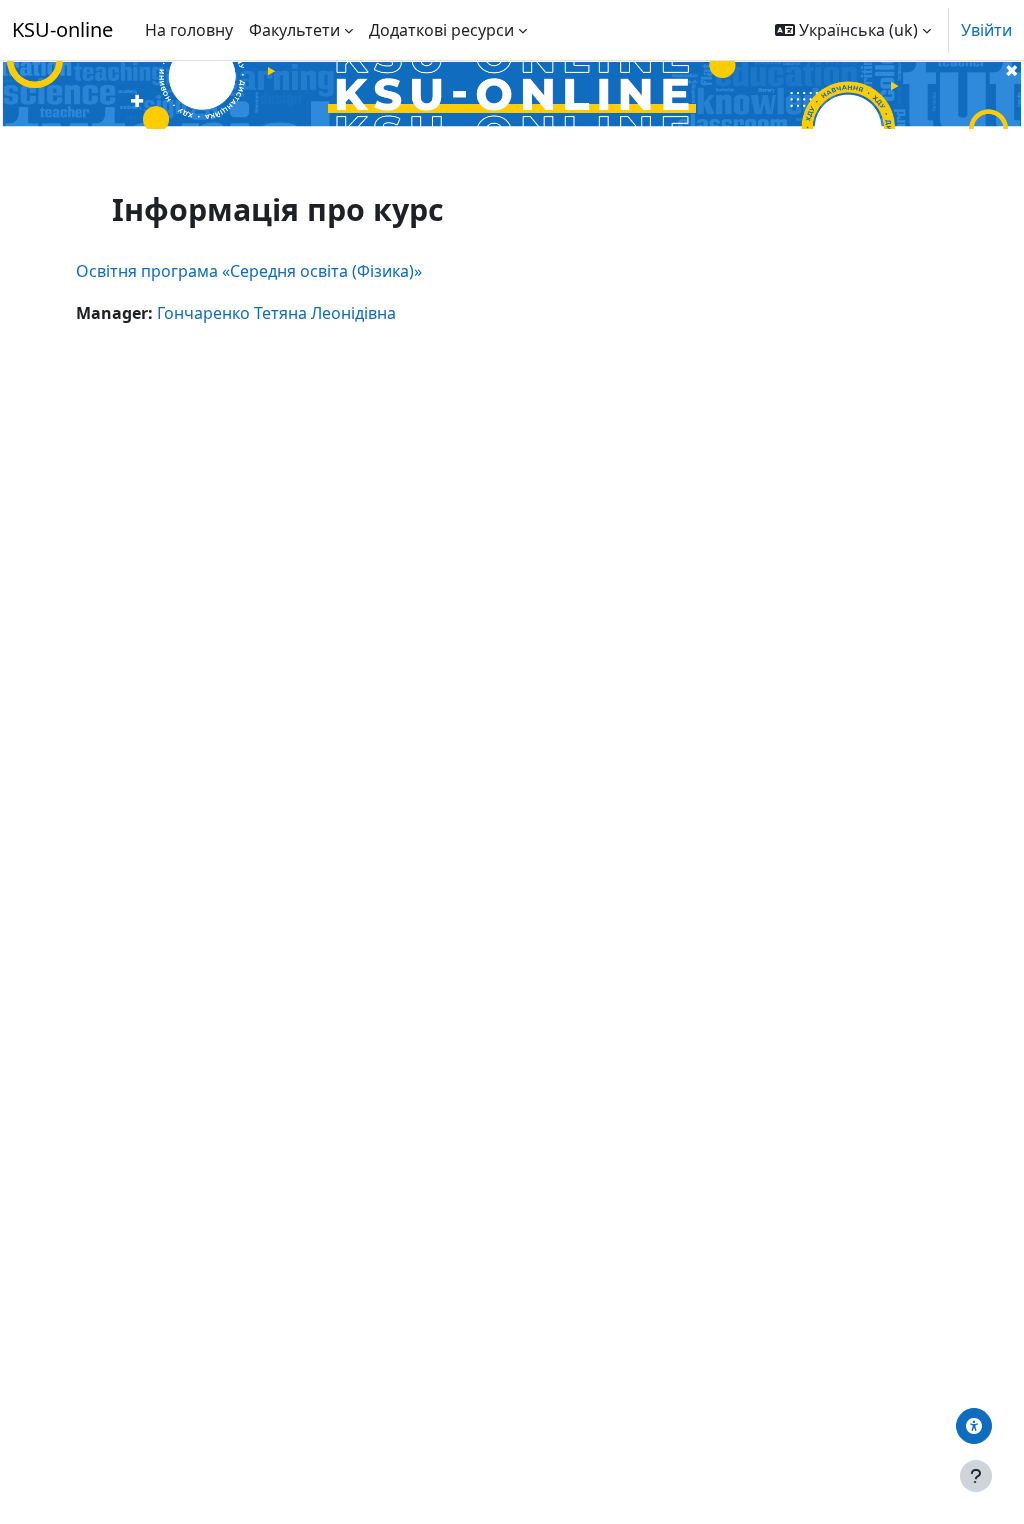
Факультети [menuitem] (294, 30)
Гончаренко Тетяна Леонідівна (276, 313)
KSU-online (62, 29)
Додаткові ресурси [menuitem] (441, 30)
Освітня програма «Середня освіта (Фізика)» (249, 271)
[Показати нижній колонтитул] (976, 1476)
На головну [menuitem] (189, 30)
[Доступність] (974, 1426)
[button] (853, 30)
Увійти (986, 30)
